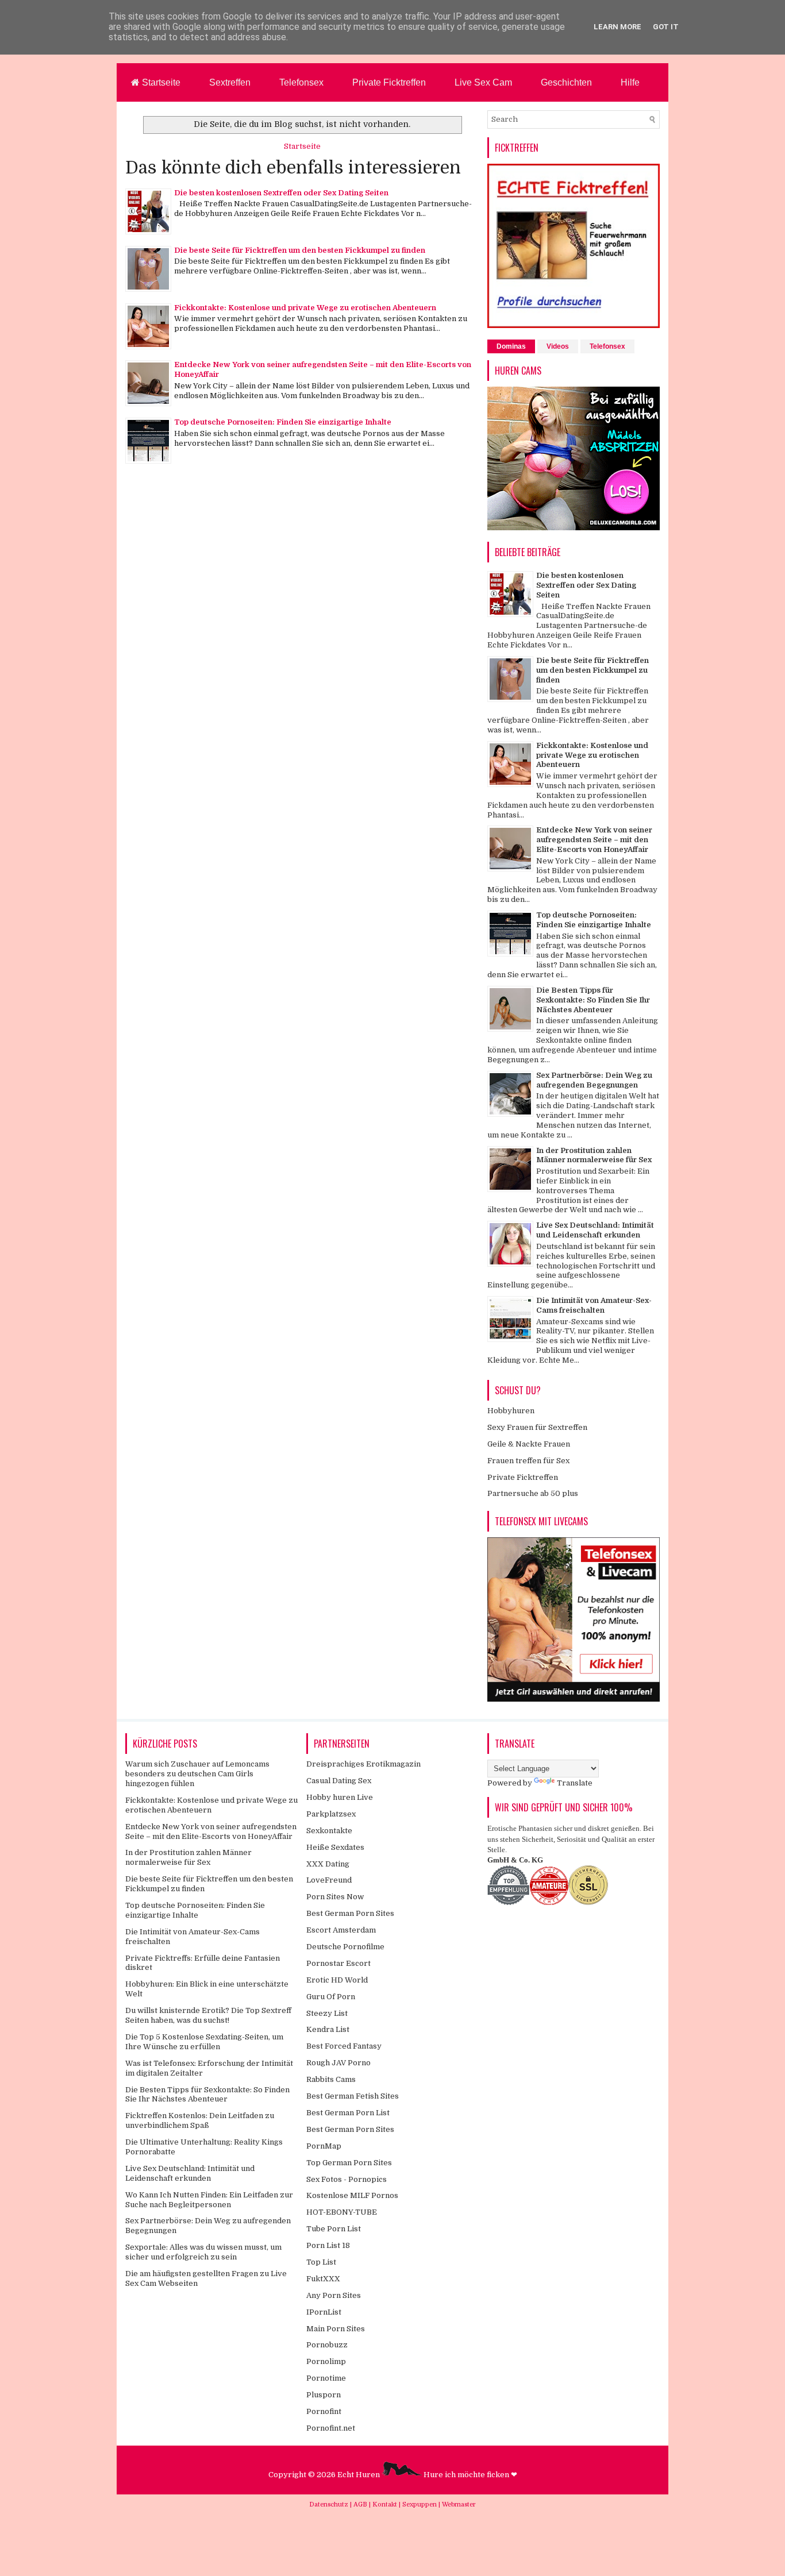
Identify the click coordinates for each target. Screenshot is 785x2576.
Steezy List (327, 2013)
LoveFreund (329, 1880)
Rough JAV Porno (338, 2063)
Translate (575, 1783)
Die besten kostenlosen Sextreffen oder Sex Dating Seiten (281, 193)
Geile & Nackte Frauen (529, 1444)
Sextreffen (230, 82)
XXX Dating (328, 1864)
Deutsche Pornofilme (345, 1947)
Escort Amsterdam (341, 1930)
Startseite (160, 82)
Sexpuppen (420, 2504)
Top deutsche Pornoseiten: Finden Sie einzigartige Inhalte (283, 422)
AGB (361, 2504)
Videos (558, 346)
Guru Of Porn (331, 1997)
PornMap (324, 2146)
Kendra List (328, 2029)
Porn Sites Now (335, 1897)
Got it (666, 27)
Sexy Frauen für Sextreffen (537, 1427)
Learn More (617, 27)
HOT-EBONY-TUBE (342, 2212)
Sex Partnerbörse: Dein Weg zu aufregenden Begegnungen (594, 1080)
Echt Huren (359, 2475)
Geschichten (566, 82)
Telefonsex (301, 82)
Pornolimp (326, 2361)
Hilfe (630, 82)
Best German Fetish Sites (353, 2096)
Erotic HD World (337, 1980)
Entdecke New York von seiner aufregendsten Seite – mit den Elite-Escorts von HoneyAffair (594, 840)
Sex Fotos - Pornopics (347, 2179)
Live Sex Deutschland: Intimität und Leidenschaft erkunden (595, 1230)
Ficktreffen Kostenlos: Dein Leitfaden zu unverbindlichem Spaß (200, 2120)
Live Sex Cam (483, 82)
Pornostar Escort (338, 1963)
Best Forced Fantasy (344, 2046)
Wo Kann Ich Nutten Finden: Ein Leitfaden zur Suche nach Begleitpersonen (209, 2200)
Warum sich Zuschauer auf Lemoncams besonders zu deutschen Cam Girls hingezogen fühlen (197, 1774)
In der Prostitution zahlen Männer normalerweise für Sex (594, 1155)
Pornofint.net (331, 2428)
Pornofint (324, 2411)
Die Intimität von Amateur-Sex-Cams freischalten (594, 1305)
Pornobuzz (327, 2345)
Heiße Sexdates (335, 1847)
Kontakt (386, 2504)
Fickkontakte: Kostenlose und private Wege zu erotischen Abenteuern (305, 308)
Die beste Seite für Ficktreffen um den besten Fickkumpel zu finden (300, 250)
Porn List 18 (328, 2245)
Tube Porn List (334, 2229)
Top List (321, 2262)
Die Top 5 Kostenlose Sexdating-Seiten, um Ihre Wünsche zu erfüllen (204, 2042)
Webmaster (459, 2504)
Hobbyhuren (511, 1411)
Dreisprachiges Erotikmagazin (363, 1764)
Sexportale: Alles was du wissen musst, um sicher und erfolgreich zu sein (203, 2252)
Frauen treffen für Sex (528, 1461)
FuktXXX (323, 2279)
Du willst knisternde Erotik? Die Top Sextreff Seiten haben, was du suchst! (208, 2015)
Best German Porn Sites (350, 1913)
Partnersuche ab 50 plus (533, 1493)
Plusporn (324, 2395)
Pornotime (326, 2378)
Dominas (511, 346)
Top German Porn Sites (349, 2163)
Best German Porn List (348, 2113)
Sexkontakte (329, 1831)
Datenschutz (330, 2504)
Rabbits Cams (331, 2079)
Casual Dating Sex (339, 1781)
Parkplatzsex (331, 1814)
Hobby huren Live (340, 1797)
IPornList (324, 2312)
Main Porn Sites (336, 2329)
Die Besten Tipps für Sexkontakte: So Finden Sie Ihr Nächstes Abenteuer (593, 1000)
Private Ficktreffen (389, 82)
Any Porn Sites (334, 2295)
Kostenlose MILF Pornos (352, 2195)
